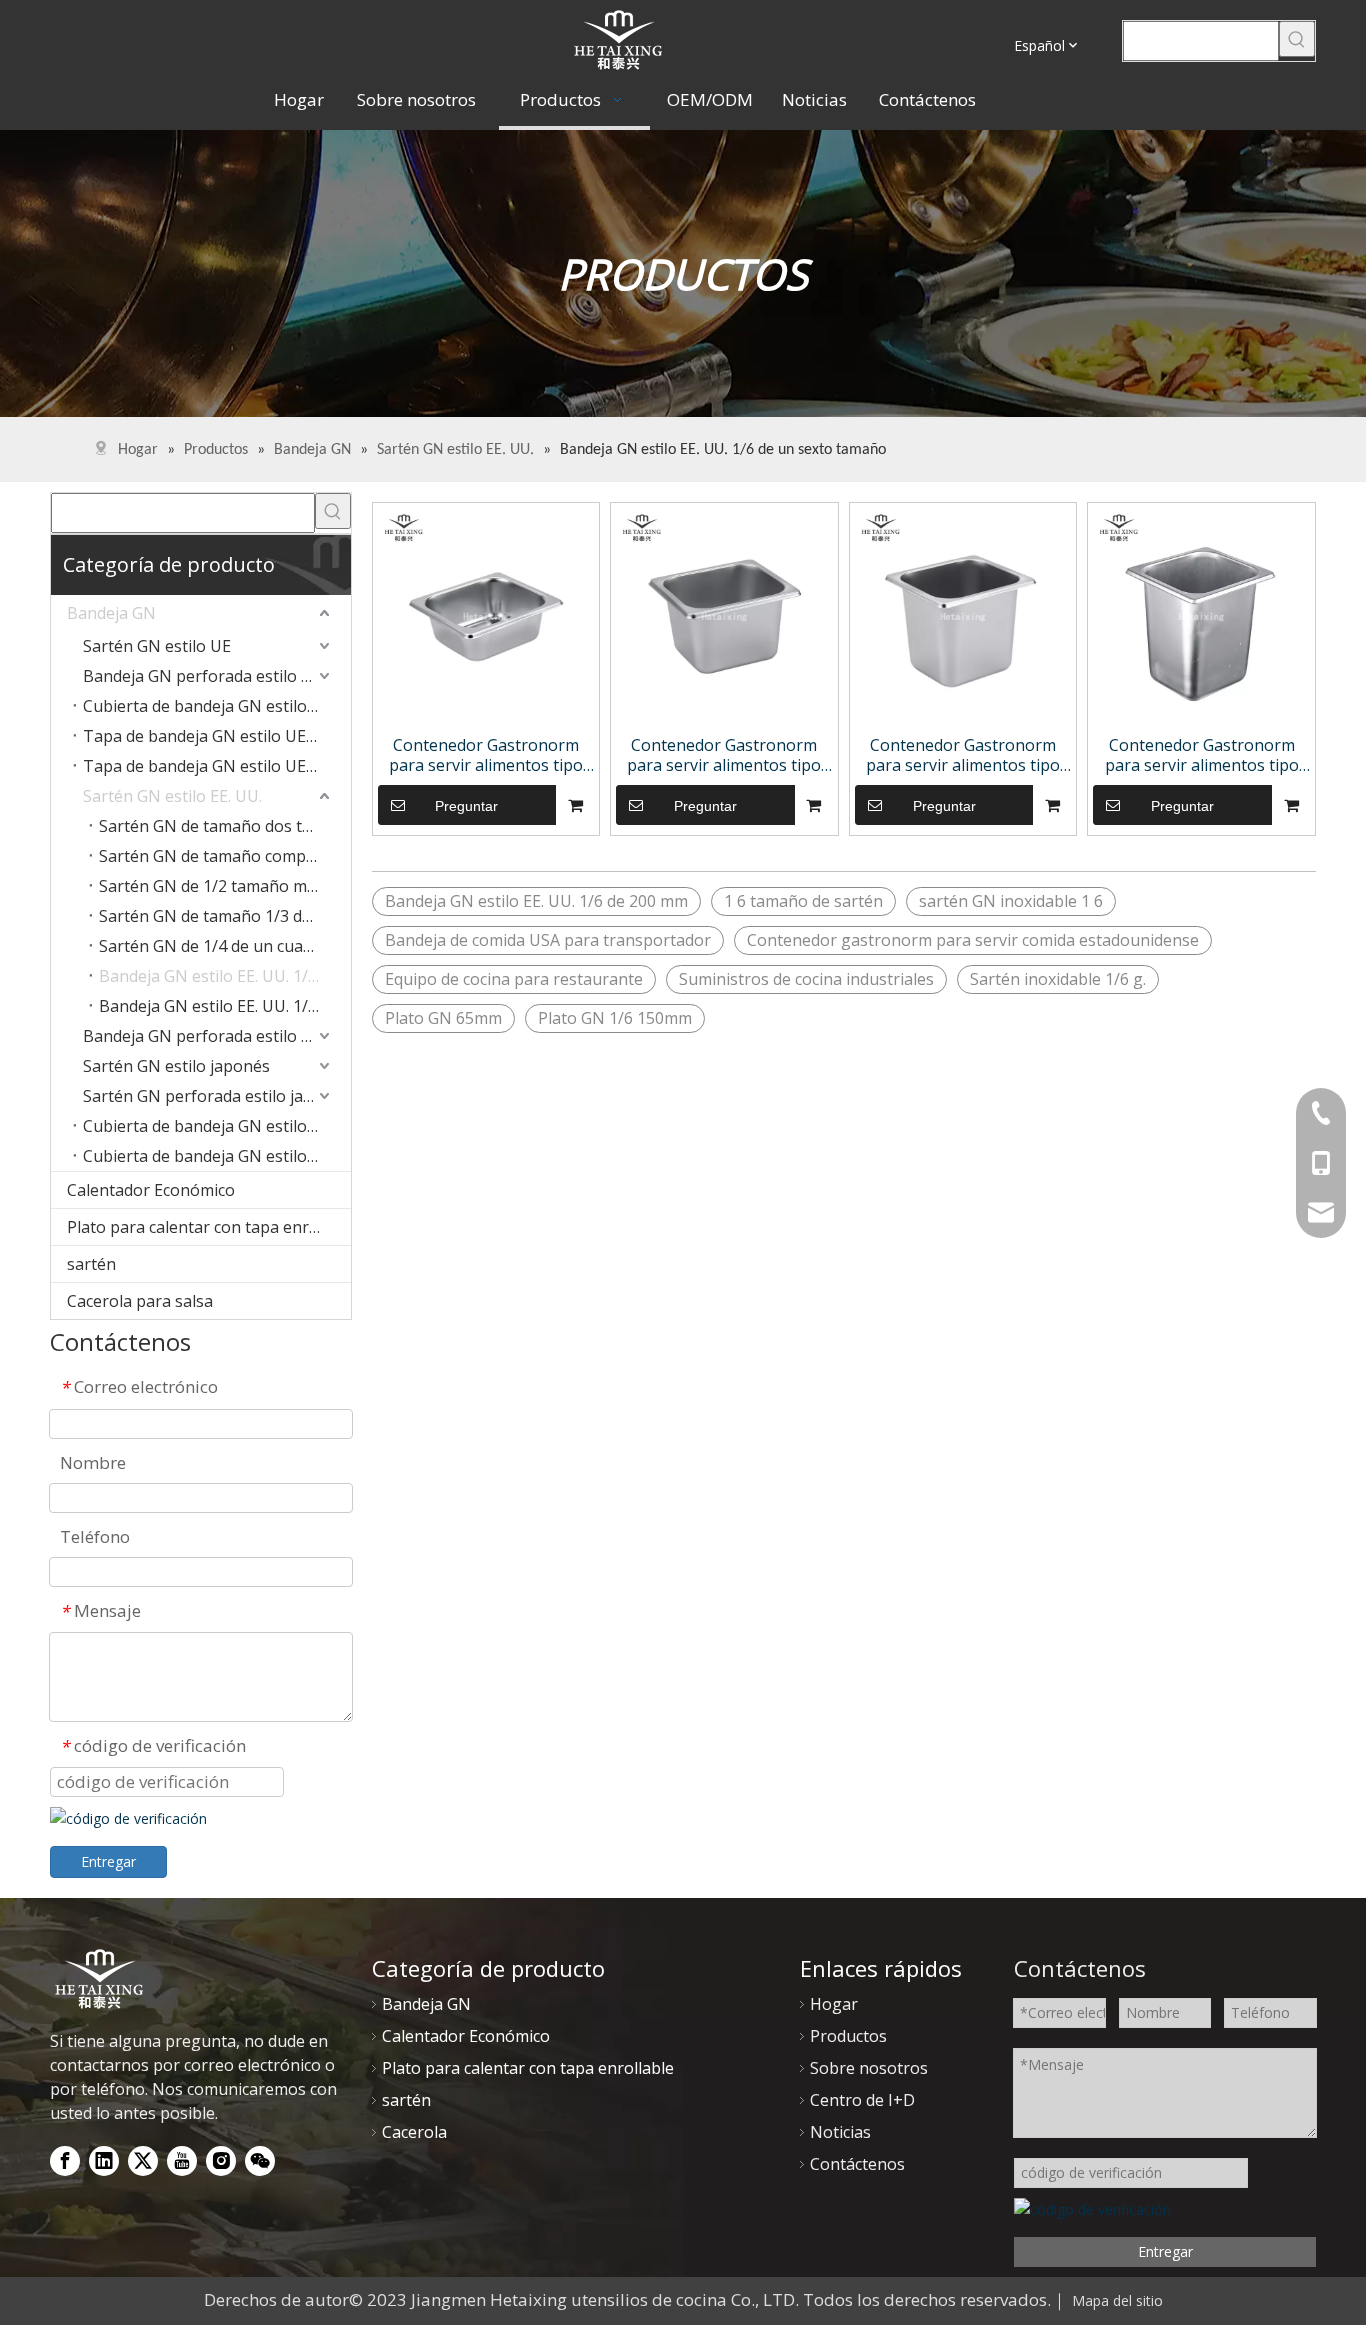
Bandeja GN (111, 613)
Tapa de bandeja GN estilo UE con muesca (217, 736)
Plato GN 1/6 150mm (615, 1018)
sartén (91, 1264)
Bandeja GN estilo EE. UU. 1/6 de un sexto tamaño (225, 976)
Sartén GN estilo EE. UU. (172, 796)
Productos (848, 2036)
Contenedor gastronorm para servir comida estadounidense (973, 940)
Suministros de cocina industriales (806, 979)
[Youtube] (182, 2161)
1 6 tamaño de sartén (803, 901)
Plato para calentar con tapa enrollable (209, 1227)
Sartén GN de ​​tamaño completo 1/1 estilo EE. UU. (225, 856)
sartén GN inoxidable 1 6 (1011, 901)
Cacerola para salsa (140, 1301)
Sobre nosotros (869, 2068)
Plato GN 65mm (443, 1018)
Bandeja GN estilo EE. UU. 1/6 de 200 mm (536, 901)
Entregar (108, 1861)
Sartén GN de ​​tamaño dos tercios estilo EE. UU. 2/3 (225, 826)
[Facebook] (65, 2161)
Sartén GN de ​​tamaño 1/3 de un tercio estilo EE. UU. (225, 916)
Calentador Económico (151, 1190)
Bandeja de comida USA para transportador (548, 940)
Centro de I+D (862, 2100)
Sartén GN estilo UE (157, 646)
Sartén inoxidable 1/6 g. (1058, 979)
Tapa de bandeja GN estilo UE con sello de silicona (217, 766)
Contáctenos (857, 2164)
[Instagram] (221, 2161)
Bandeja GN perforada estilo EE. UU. (217, 1036)
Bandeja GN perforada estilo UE (202, 676)
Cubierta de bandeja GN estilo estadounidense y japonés (217, 1126)
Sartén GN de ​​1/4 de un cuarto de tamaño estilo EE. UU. (225, 946)
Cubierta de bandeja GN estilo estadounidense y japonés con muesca (217, 1156)
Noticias (840, 2132)
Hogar (834, 2004)
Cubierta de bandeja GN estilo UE (207, 706)
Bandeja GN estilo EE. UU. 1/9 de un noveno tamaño (225, 1006)
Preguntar (466, 806)
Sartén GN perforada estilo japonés (216, 1096)
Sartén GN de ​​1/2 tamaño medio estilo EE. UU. (225, 886)
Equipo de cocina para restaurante (514, 979)
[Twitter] (143, 2161)
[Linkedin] (104, 2161)
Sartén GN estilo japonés (176, 1066)
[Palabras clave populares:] (1297, 39)
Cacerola (414, 2132)
